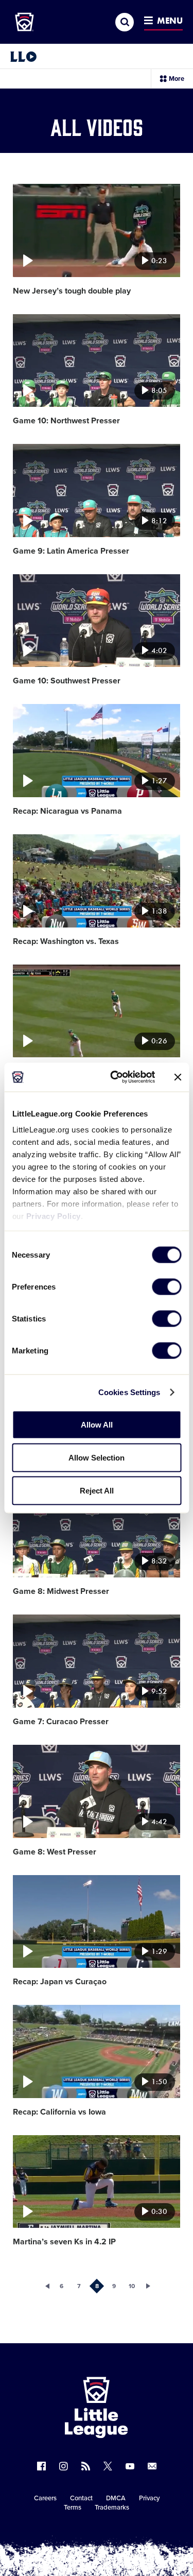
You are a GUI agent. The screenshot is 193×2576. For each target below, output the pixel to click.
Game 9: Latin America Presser (71, 551)
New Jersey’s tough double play (72, 291)
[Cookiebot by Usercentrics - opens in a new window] (115, 1077)
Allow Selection (97, 1457)
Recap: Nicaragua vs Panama (67, 811)
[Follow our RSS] (86, 2466)
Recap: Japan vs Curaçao (60, 1982)
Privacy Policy (53, 1216)
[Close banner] (178, 1077)
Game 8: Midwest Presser (61, 1591)
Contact (81, 2498)
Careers (45, 2498)
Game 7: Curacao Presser (61, 1722)
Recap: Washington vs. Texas (66, 941)
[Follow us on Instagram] (64, 2466)
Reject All (97, 1490)
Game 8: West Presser (55, 1852)
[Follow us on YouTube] (130, 2466)
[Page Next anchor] (149, 2286)
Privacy (149, 2498)
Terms (73, 2508)
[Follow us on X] (108, 2466)
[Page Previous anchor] (44, 2286)
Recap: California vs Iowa (59, 2112)
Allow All (97, 1424)
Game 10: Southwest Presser (67, 681)
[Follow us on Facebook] (41, 2466)
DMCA (116, 2498)
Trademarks (112, 2508)
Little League (132, 2534)
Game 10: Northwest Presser (66, 421)
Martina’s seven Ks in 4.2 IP (64, 2242)
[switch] (166, 1286)
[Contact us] (152, 2466)
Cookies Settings (129, 1392)
